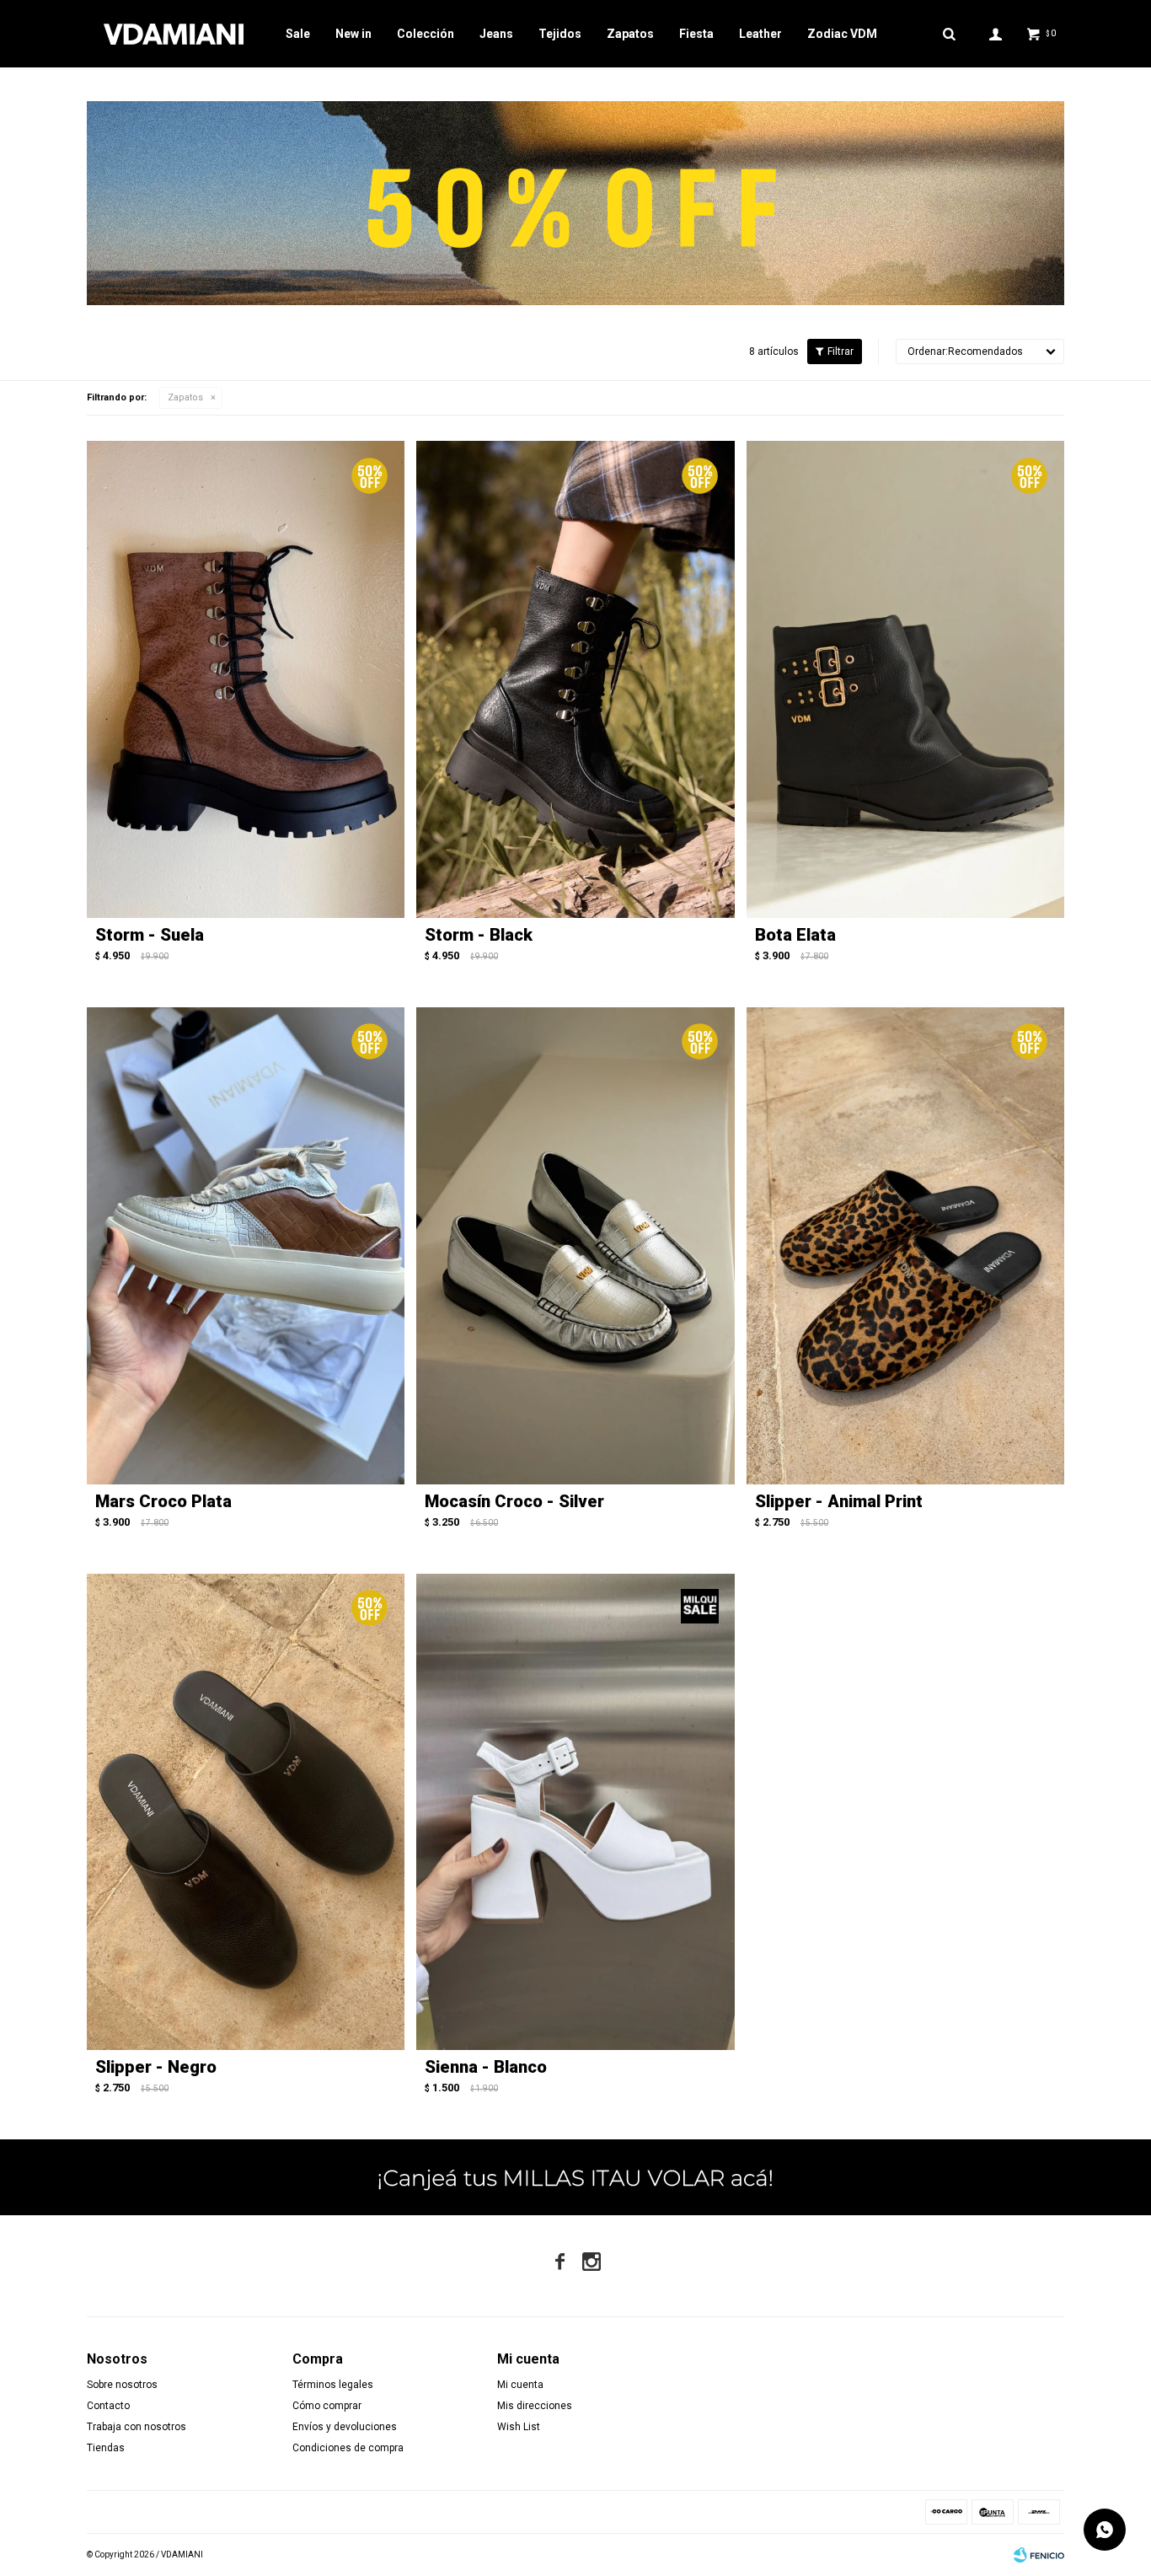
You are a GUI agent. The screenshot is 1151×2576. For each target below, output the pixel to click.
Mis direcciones (535, 2406)
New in (353, 34)
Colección (426, 34)
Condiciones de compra (348, 2448)
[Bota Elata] (905, 679)
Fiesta (696, 34)
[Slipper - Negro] (246, 1812)
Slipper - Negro (156, 2067)
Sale (298, 34)
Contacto (108, 2406)
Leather (760, 34)
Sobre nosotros (122, 2385)
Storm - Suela (150, 935)
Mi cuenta (520, 2385)
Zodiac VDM (842, 34)
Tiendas (106, 2448)
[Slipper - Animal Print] (905, 1246)
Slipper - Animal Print (839, 1501)
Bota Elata (795, 935)
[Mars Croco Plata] (246, 1246)
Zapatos (630, 34)
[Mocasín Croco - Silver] (575, 1246)
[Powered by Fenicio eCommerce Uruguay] (1039, 2555)
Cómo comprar (327, 2406)
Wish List (519, 2427)
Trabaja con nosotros (137, 2427)
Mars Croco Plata (163, 1501)
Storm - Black (479, 935)
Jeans (496, 34)
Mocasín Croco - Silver (514, 1501)
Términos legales (333, 2385)
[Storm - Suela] (246, 679)
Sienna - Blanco (486, 2067)
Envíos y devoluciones (345, 2427)
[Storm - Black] (575, 679)
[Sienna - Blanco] (575, 1812)
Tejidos (560, 34)
